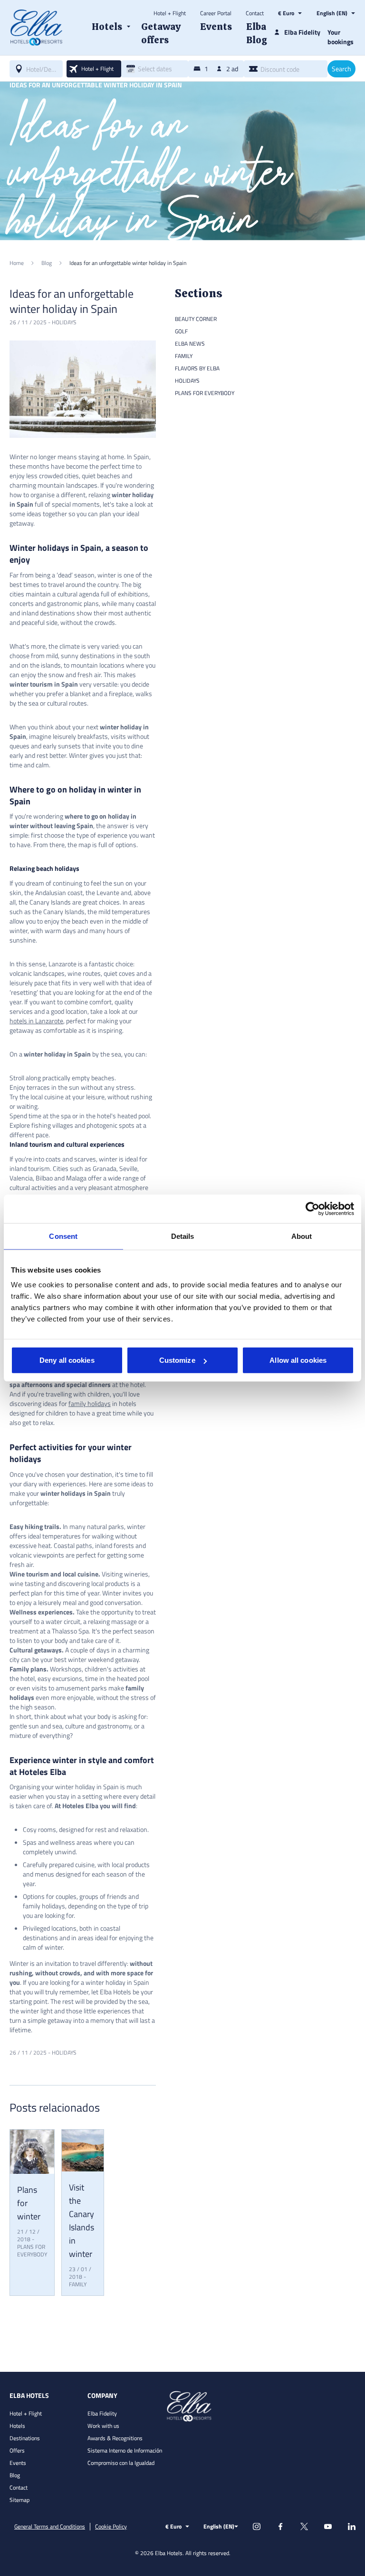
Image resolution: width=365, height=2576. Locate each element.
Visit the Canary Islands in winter (82, 2221)
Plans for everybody (32, 2250)
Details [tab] (183, 1236)
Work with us (103, 2426)
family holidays (90, 1403)
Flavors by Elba (197, 368)
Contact (255, 13)
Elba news (190, 344)
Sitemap (19, 2500)
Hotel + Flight (170, 13)
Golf (181, 331)
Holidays (64, 322)
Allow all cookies (298, 1360)
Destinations (25, 2438)
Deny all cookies (67, 1360)
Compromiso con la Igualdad (121, 2463)
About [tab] (302, 1236)
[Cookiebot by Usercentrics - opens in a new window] (312, 1208)
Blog (15, 2475)
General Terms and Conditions (50, 2527)
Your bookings (341, 37)
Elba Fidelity (102, 2413)
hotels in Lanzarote (36, 1021)
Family (78, 2284)
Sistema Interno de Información (125, 2450)
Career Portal (216, 13)
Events (18, 2463)
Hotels (17, 2426)
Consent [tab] (63, 1236)
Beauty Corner (196, 319)
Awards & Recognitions (115, 2438)
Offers (17, 2450)
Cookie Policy (111, 2527)
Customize (177, 1360)
